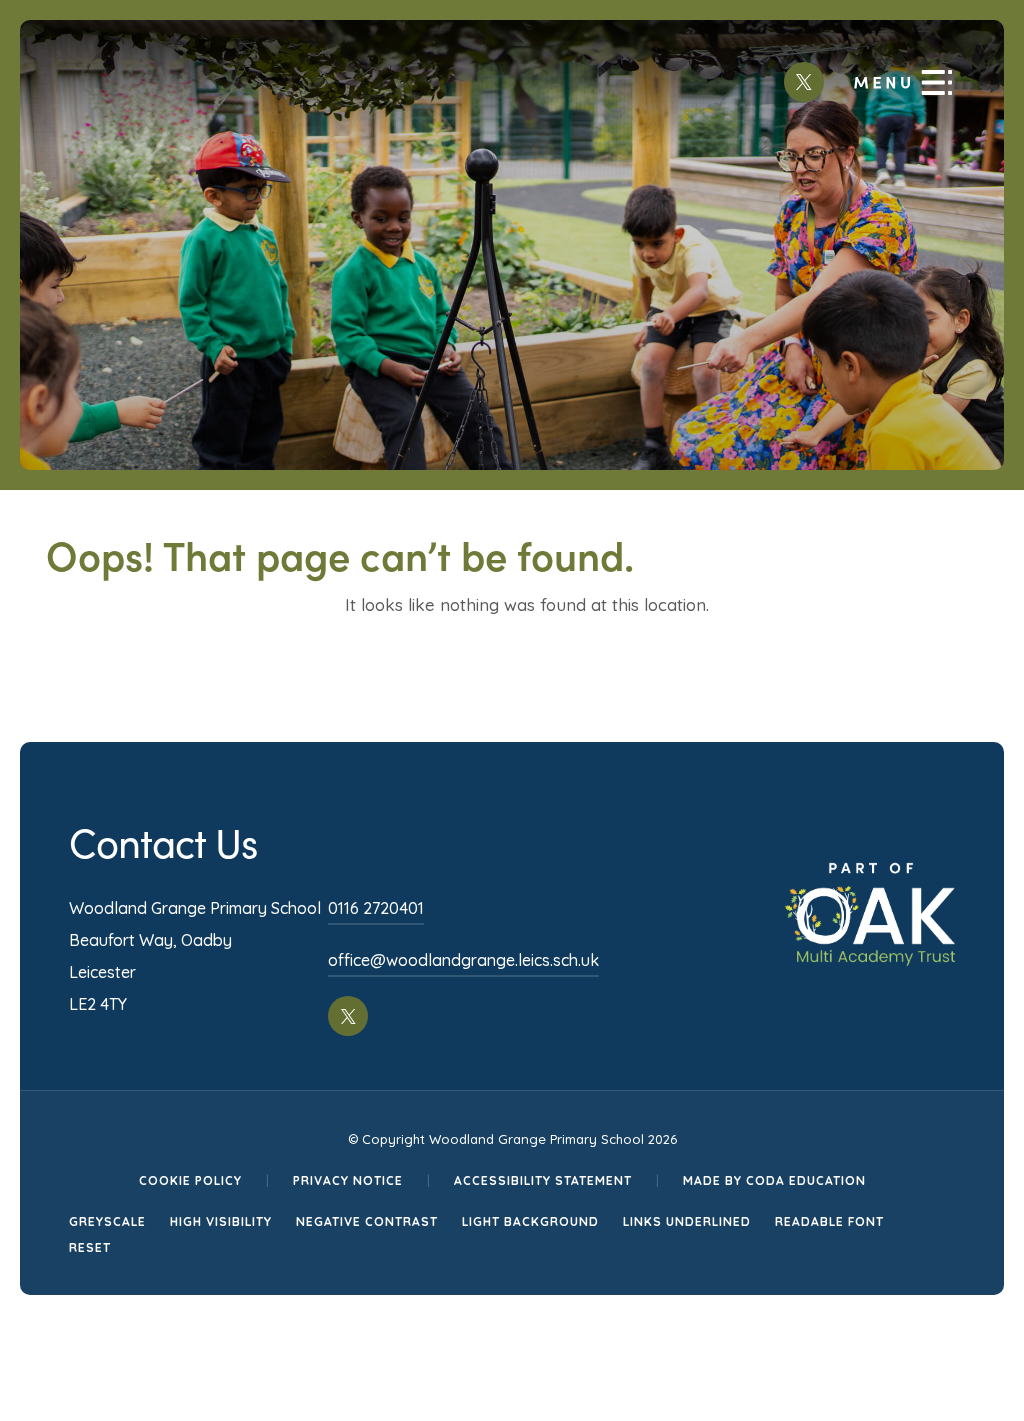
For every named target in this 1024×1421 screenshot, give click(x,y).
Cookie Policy (190, 1180)
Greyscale (107, 1221)
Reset (90, 1247)
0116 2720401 (376, 908)
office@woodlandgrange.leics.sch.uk (463, 960)
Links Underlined (687, 1221)
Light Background (530, 1221)
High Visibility (221, 1221)
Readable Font (829, 1221)
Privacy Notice (348, 1180)
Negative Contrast (367, 1221)
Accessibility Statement (543, 1180)
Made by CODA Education (774, 1180)
